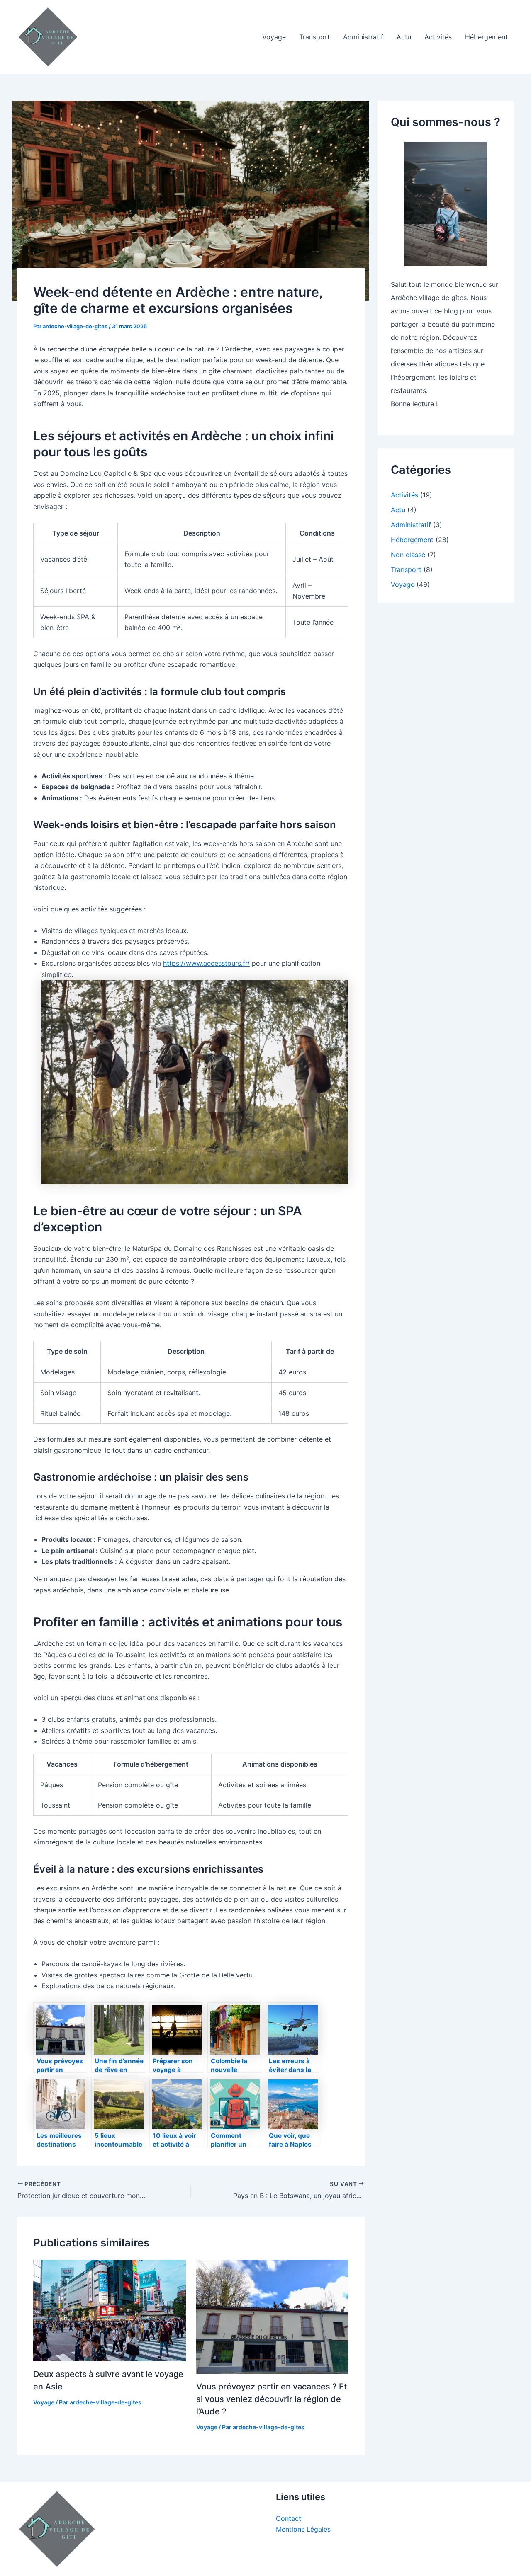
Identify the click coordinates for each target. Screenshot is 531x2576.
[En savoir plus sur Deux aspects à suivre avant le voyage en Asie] (110, 2309)
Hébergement (486, 37)
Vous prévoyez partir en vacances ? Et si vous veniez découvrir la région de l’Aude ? (272, 2399)
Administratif (363, 37)
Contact (289, 2518)
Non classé (408, 555)
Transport (314, 37)
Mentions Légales (303, 2529)
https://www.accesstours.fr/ (206, 963)
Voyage (274, 37)
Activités (438, 37)
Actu (404, 37)
